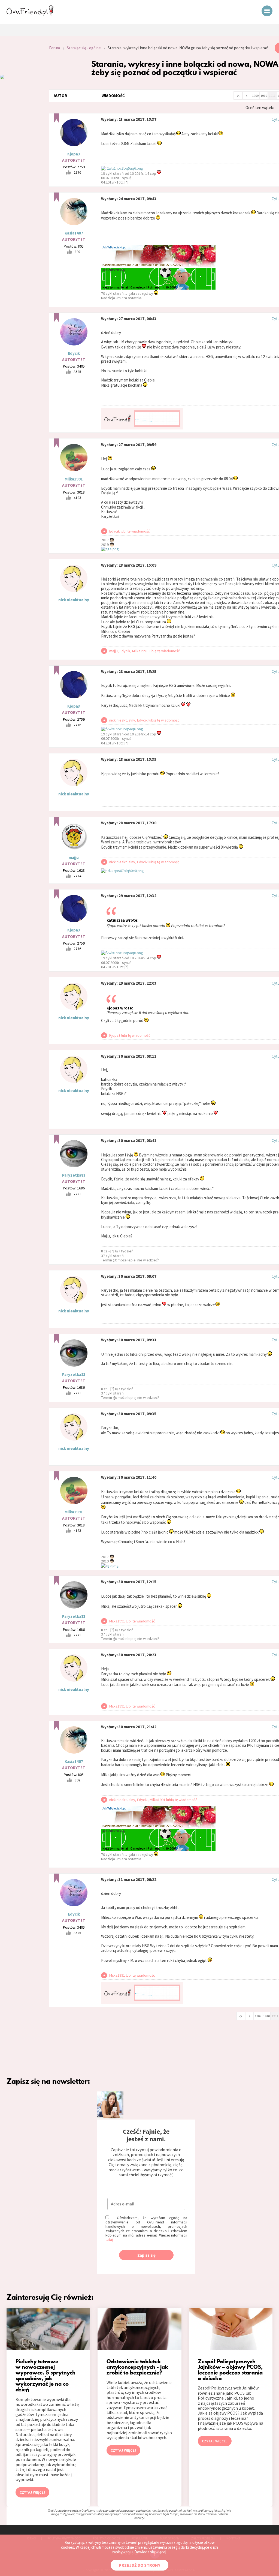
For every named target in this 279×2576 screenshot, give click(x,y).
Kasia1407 (74, 233)
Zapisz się (146, 2255)
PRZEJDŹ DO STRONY (139, 2565)
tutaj (109, 2240)
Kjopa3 (74, 154)
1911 (272, 96)
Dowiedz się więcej (150, 2552)
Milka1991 (74, 479)
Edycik (74, 353)
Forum (54, 48)
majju (74, 857)
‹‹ (238, 95)
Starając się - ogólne (84, 48)
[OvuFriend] (30, 15)
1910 (264, 96)
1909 (255, 96)
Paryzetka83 (74, 1175)
